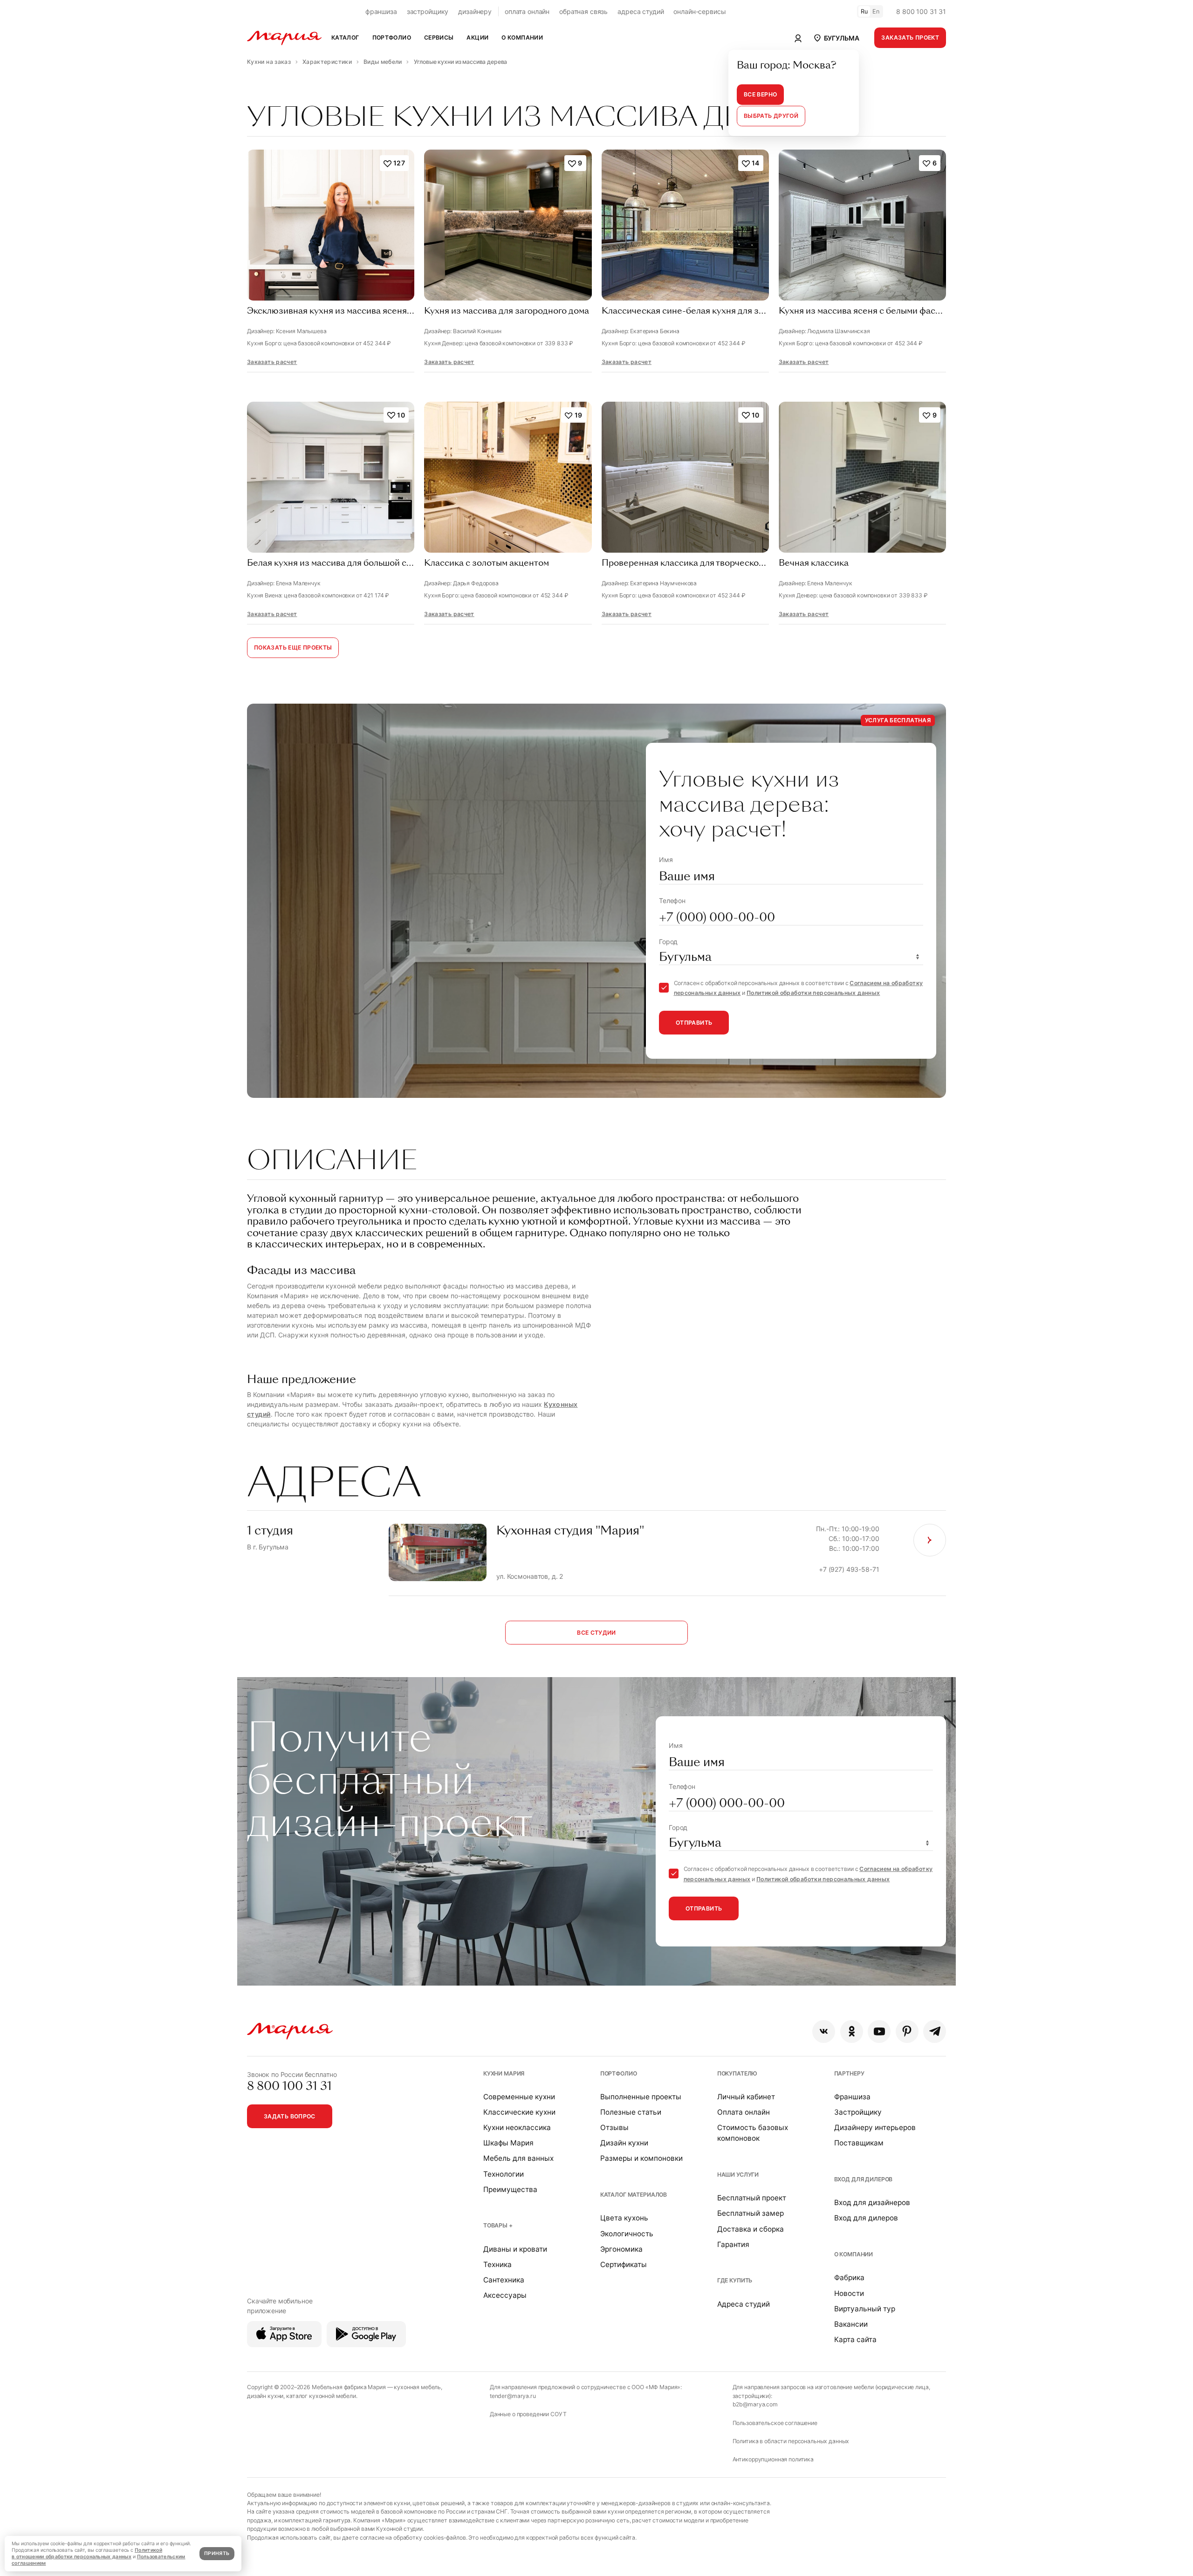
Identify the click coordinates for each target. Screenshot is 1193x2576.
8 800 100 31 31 (921, 11)
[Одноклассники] (852, 2031)
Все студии (596, 1633)
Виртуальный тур (865, 2309)
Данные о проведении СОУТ (528, 2414)
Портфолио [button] (392, 38)
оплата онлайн (527, 11)
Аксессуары (505, 2295)
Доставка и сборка (751, 2229)
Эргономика (621, 2249)
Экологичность (627, 2234)
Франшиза (852, 2097)
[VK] (824, 2031)
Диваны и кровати (515, 2249)
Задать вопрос (290, 2116)
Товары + (498, 2225)
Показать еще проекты (293, 647)
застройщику (428, 11)
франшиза (381, 11)
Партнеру (849, 2073)
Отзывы (614, 2127)
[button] (836, 38)
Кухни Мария (504, 2073)
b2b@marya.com (755, 2404)
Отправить (694, 1023)
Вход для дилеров (864, 2179)
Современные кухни (519, 2097)
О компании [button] (522, 38)
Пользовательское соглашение (775, 2423)
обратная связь (583, 11)
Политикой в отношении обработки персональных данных (87, 2553)
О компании (854, 2254)
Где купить (735, 2280)
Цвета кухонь (624, 2218)
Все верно (760, 94)
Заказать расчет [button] (272, 362)
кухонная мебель (417, 2387)
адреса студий (641, 11)
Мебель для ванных (518, 2158)
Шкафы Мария (508, 2143)
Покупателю (737, 2073)
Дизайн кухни (624, 2143)
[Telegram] (935, 2031)
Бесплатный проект (752, 2198)
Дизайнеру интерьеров (875, 2127)
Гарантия (733, 2244)
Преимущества (510, 2189)
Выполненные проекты (641, 2097)
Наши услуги (738, 2175)
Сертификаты (624, 2264)
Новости (849, 2293)
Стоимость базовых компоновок (753, 2133)
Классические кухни (519, 2112)
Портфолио (619, 2073)
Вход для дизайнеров (872, 2203)
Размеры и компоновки (641, 2158)
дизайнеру (475, 11)
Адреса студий (744, 2304)
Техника (497, 2264)
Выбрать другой (771, 116)
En (876, 11)
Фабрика (849, 2278)
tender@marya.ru (513, 2396)
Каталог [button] (345, 38)
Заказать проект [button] (910, 38)
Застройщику (858, 2112)
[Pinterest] (907, 2031)
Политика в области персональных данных (791, 2441)
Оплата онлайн (744, 2112)
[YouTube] (879, 2031)
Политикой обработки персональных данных (813, 993)
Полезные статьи (631, 2112)
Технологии (504, 2174)
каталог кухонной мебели (321, 2396)
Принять (217, 2553)
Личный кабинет (746, 2097)
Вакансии (851, 2324)
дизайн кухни (265, 2396)
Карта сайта (855, 2340)
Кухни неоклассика (517, 2127)
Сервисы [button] (439, 38)
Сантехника (504, 2280)
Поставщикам (859, 2143)
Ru (864, 11)
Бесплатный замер (751, 2213)
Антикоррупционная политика (773, 2459)
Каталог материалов (634, 2195)
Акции (477, 38)
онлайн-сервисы (699, 11)
